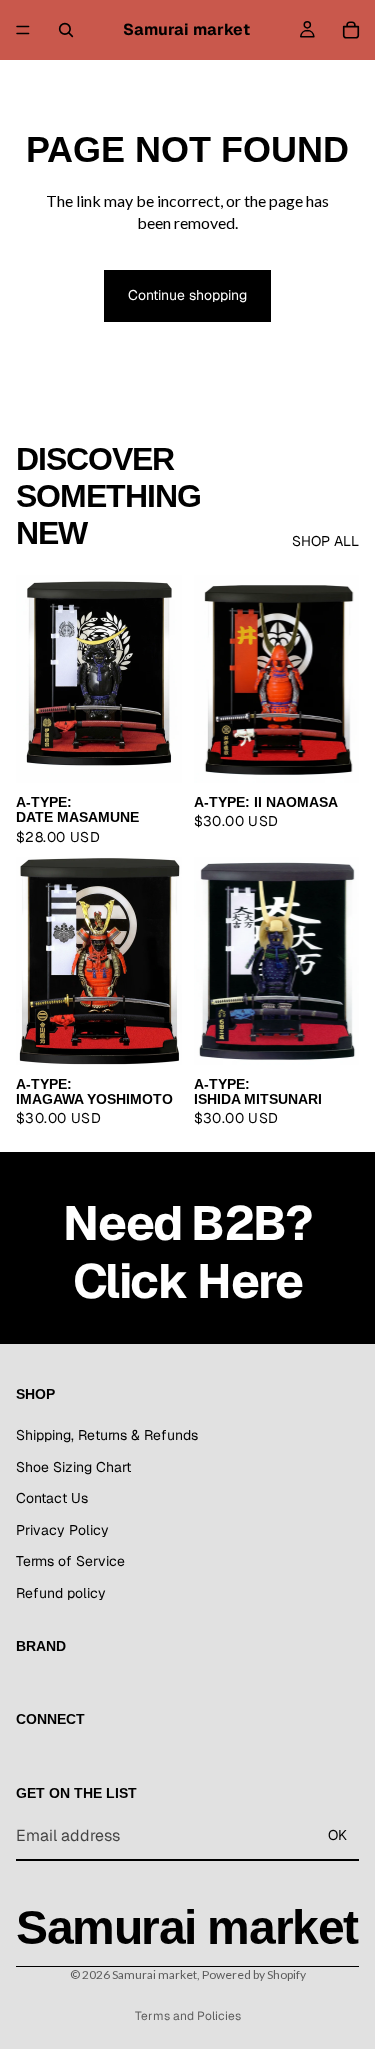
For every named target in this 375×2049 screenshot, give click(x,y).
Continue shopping (187, 295)
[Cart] (351, 30)
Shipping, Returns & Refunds (107, 1435)
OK (337, 1835)
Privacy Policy (62, 1530)
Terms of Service (70, 1562)
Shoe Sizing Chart (73, 1467)
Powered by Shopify (254, 1974)
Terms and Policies (188, 2016)
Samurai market (154, 1974)
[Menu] (23, 30)
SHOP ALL (325, 541)
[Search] (66, 30)
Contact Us (52, 1498)
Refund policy (61, 1593)
